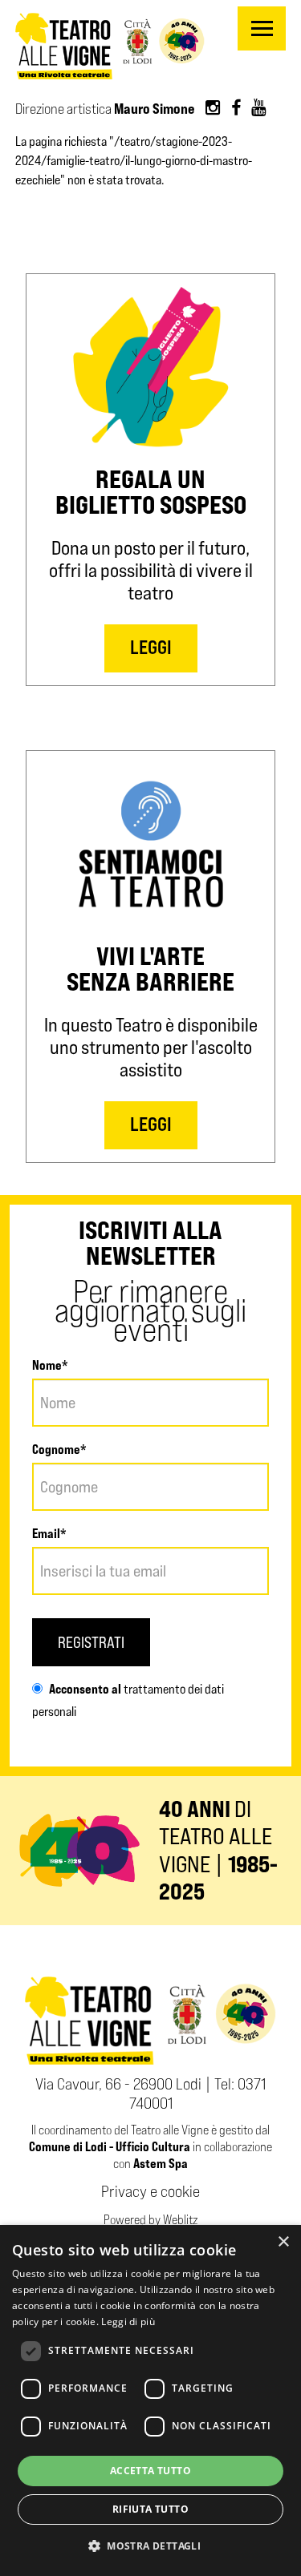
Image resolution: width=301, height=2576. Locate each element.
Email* (49, 1533)
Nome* (50, 1365)
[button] (150, 2546)
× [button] (283, 2242)
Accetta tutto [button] (150, 2471)
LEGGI (151, 646)
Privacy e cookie (150, 2191)
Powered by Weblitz (150, 2220)
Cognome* (59, 1449)
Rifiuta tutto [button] (150, 2509)
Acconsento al (85, 1689)
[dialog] (150, 2400)
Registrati (91, 1642)
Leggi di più (128, 2322)
